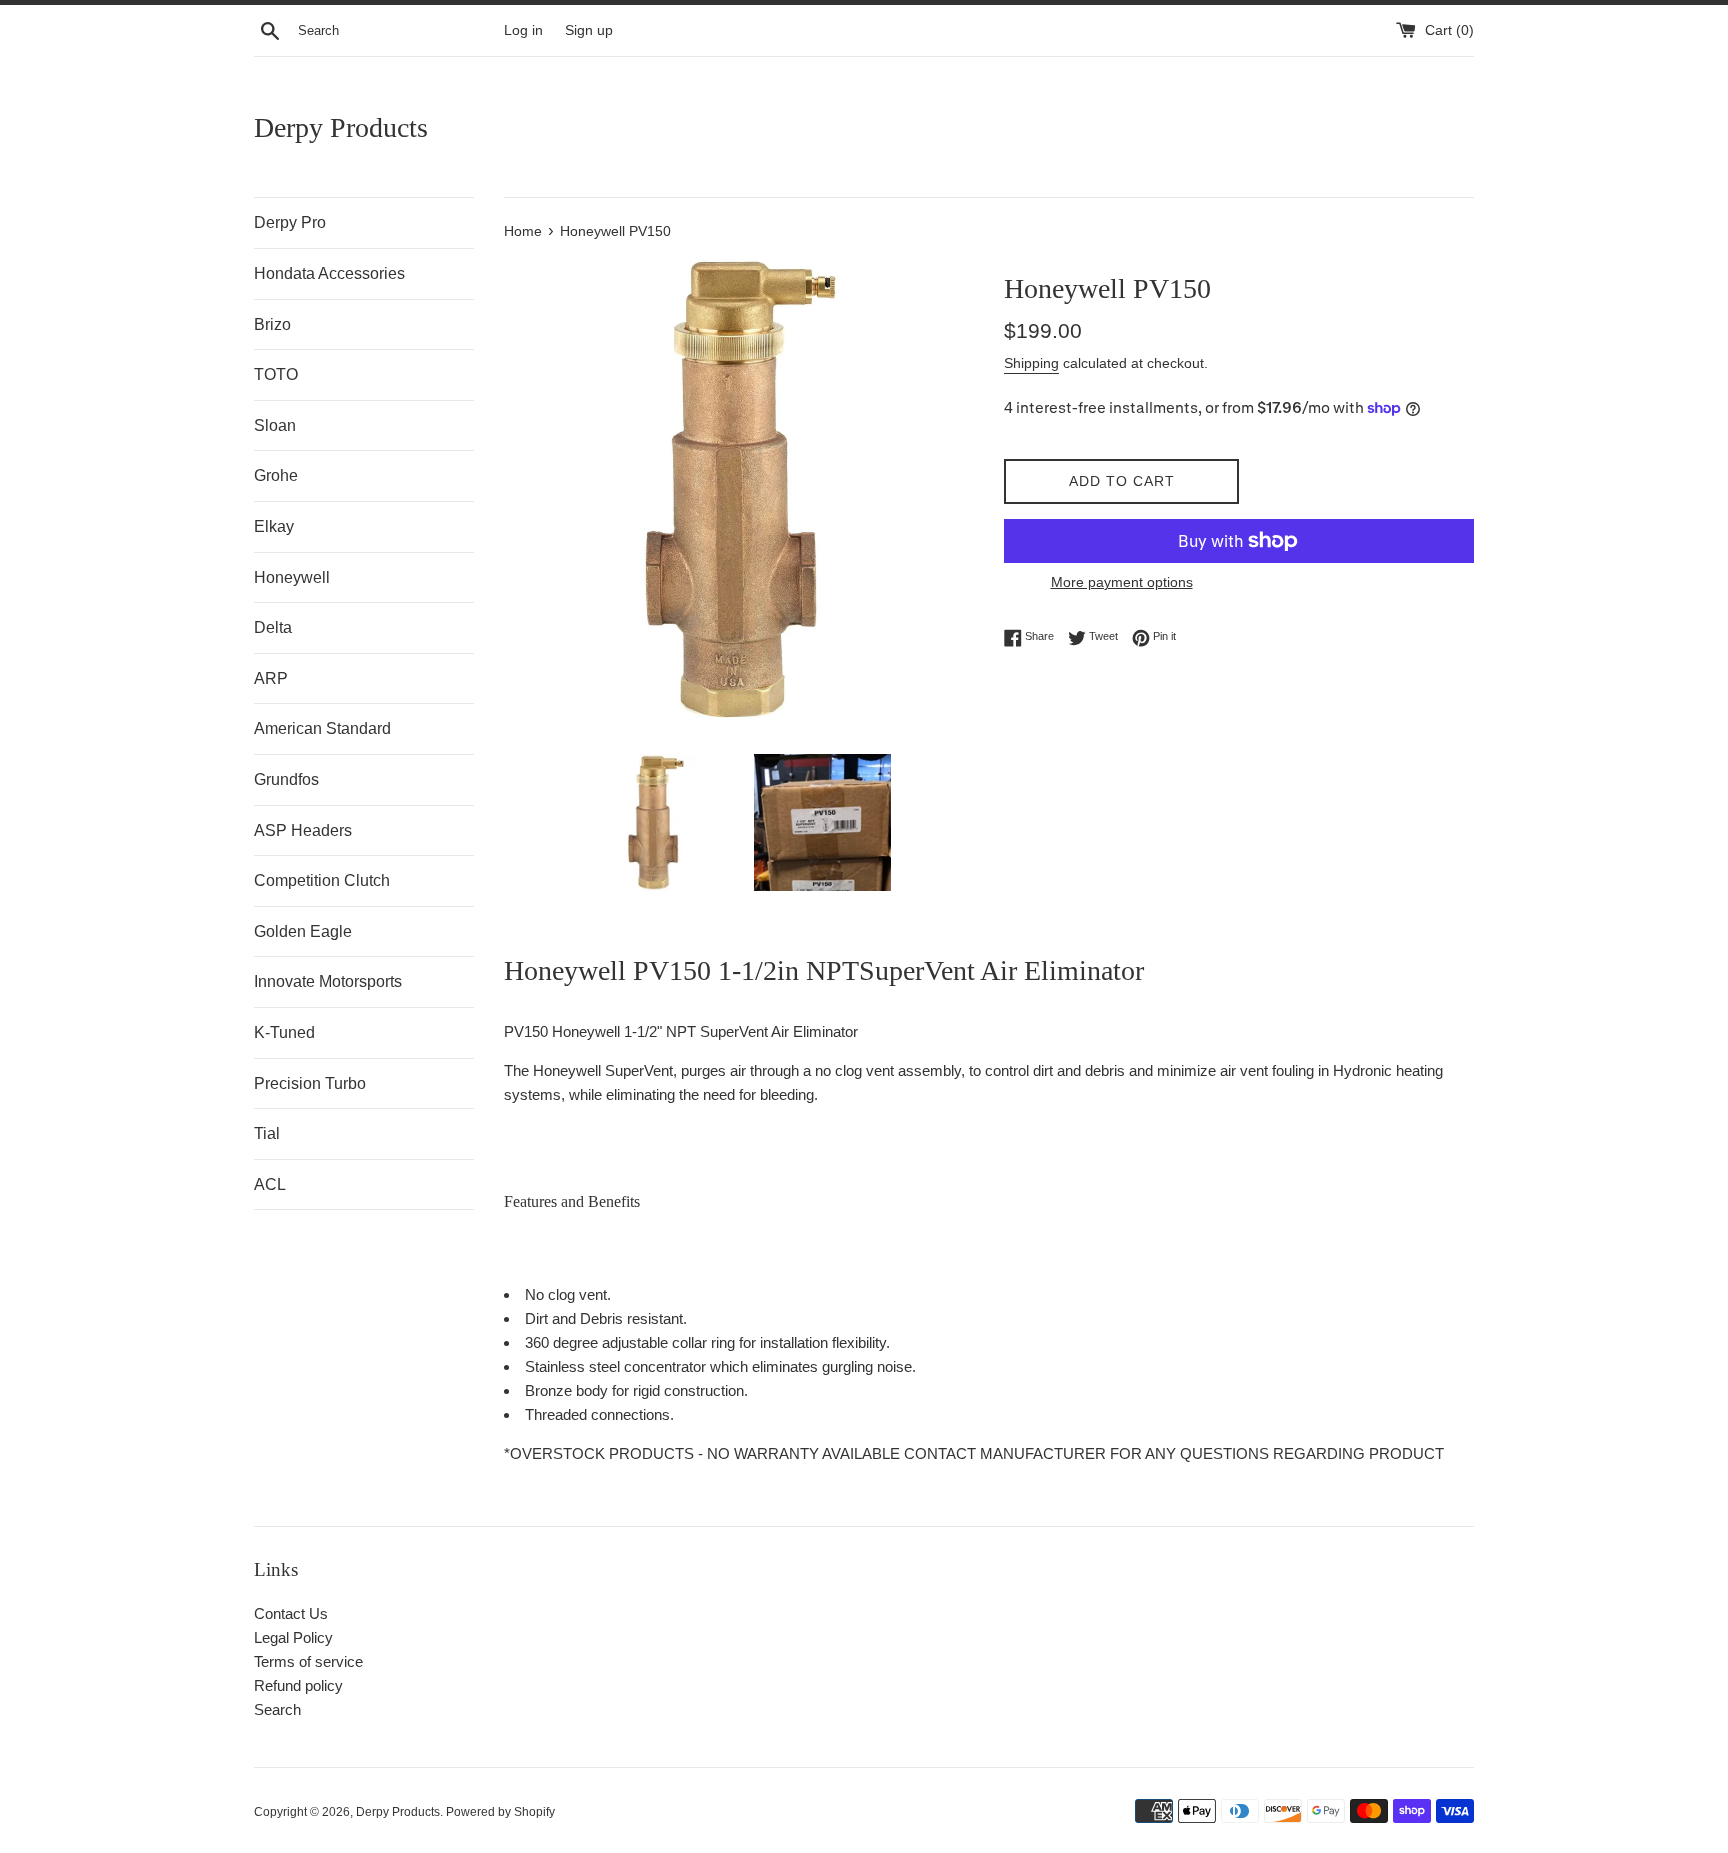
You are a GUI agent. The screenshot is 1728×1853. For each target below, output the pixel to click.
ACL (270, 1184)
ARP (271, 678)
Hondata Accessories (329, 273)
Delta (273, 627)
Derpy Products (341, 127)
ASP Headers (303, 830)
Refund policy (298, 1685)
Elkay (274, 526)
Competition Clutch (322, 880)
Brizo (272, 324)
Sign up (589, 30)
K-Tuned (284, 1032)
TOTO (276, 374)
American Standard (322, 728)
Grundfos (286, 779)
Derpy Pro (290, 222)
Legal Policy (293, 1637)
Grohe (276, 475)
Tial (267, 1133)
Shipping (1031, 363)
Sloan (275, 425)
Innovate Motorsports (328, 981)
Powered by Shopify (500, 1812)
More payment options (1122, 582)
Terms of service (308, 1661)
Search (277, 1709)
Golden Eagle (303, 931)
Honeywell (292, 577)
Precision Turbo (310, 1083)
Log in (523, 30)
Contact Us (291, 1613)
